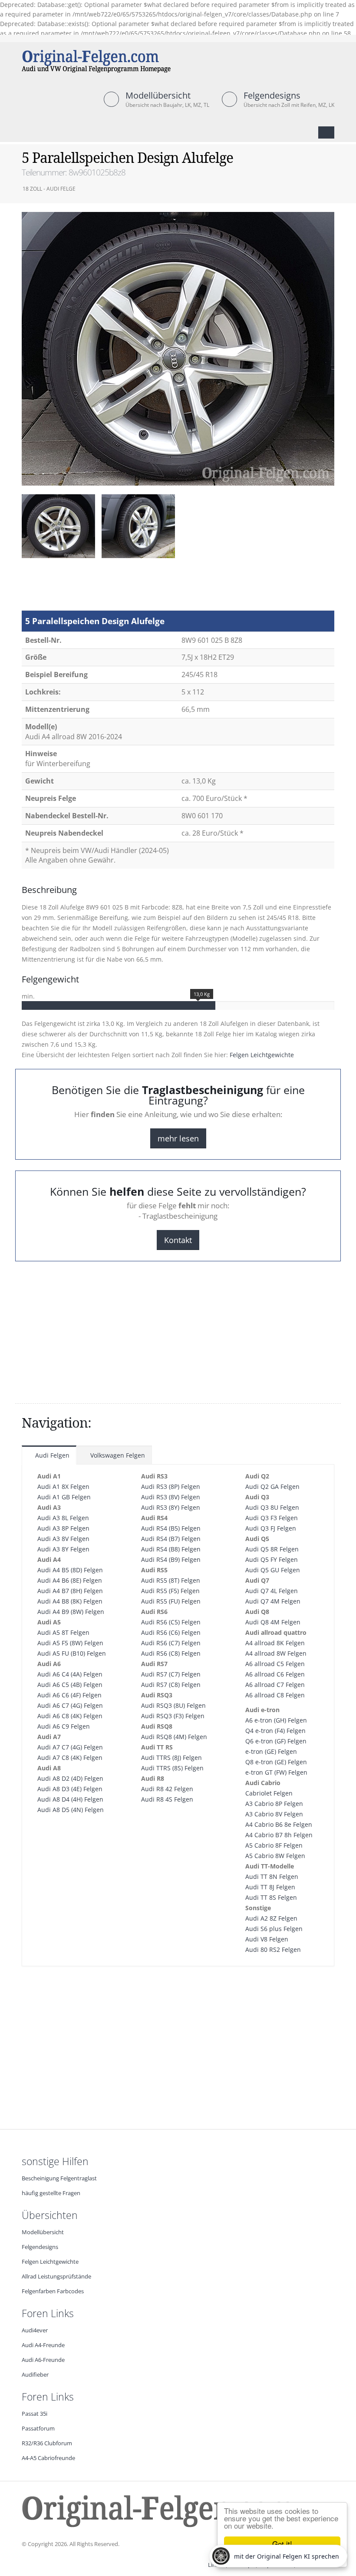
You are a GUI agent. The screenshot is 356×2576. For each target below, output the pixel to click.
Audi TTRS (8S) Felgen (172, 1768)
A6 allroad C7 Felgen (275, 1685)
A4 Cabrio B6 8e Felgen (279, 1824)
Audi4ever (35, 2330)
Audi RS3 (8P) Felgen (171, 1486)
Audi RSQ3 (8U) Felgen (173, 1705)
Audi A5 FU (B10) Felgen (72, 1653)
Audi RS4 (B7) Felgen (171, 1539)
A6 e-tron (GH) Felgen (276, 1720)
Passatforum (38, 2429)
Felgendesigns (272, 95)
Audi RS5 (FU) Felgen (171, 1601)
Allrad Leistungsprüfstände (56, 2277)
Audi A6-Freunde (43, 2360)
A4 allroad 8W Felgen (276, 1653)
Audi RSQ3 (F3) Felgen (173, 1716)
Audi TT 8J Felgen (270, 1887)
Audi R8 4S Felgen (167, 1799)
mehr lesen (178, 1138)
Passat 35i (35, 2414)
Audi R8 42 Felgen (167, 1789)
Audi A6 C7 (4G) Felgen (70, 1705)
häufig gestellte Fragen (51, 2193)
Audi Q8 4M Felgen (273, 1622)
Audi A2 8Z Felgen (271, 1918)
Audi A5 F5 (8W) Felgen (70, 1643)
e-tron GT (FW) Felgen (276, 1772)
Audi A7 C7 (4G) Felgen (70, 1747)
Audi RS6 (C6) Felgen (171, 1632)
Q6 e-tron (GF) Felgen (276, 1741)
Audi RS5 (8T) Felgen (171, 1580)
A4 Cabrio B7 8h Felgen (279, 1835)
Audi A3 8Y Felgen (63, 1549)
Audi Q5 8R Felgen (272, 1549)
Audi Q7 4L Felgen (272, 1591)
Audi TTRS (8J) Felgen (171, 1758)
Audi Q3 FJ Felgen (271, 1528)
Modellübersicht (158, 95)
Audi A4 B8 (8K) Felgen (70, 1601)
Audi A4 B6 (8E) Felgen (70, 1580)
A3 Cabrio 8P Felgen (274, 1804)
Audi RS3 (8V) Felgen (171, 1497)
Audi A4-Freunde (43, 2345)
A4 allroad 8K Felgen (275, 1643)
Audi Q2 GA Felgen (272, 1486)
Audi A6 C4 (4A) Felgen (70, 1674)
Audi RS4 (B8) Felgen (171, 1549)
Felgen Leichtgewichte (262, 1055)
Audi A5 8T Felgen (63, 1632)
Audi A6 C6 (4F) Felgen (69, 1695)
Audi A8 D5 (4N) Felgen (71, 1810)
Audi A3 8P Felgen (63, 1528)
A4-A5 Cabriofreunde (48, 2458)
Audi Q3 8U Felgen (272, 1507)
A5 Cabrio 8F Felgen (274, 1845)
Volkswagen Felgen (117, 1455)
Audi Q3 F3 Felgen (272, 1518)
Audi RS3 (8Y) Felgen (171, 1507)
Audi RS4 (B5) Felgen (171, 1528)
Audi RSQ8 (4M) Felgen (174, 1737)
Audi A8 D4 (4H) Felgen (70, 1799)
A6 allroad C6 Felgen (275, 1674)
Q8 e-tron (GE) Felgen (276, 1762)
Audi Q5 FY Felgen (272, 1559)
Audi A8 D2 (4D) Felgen (70, 1778)
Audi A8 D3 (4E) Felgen (70, 1789)
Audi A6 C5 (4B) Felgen (70, 1685)
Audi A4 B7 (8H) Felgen (70, 1591)
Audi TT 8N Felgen (272, 1877)
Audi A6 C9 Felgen (64, 1726)
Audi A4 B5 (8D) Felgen (70, 1570)
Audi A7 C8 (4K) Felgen (70, 1758)
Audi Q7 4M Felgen (273, 1601)
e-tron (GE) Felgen (271, 1751)
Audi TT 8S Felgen (271, 1897)
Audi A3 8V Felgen (63, 1539)
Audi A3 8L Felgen (63, 1518)
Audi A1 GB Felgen (64, 1497)
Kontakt (178, 1240)
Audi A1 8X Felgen (63, 1486)
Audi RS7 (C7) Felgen (171, 1674)
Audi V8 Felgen (267, 1939)
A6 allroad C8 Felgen (275, 1695)
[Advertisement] (91, 589)
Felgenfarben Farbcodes (53, 2291)
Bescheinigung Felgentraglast (59, 2178)
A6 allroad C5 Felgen (275, 1664)
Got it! (282, 2544)
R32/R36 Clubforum (47, 2443)
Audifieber (35, 2375)
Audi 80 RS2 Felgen (273, 1949)
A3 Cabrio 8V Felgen (274, 1814)
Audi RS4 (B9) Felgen (171, 1559)
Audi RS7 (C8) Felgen (171, 1685)
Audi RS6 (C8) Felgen (171, 1653)
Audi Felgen (51, 1455)
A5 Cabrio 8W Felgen (275, 1856)
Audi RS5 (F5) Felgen (170, 1591)
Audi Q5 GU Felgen (273, 1570)
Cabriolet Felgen (269, 1793)
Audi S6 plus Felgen (274, 1929)
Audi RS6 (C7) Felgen (171, 1643)
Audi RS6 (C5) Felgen (171, 1622)
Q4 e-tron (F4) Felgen (275, 1731)
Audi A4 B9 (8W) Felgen (71, 1612)
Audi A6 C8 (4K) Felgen (70, 1716)
